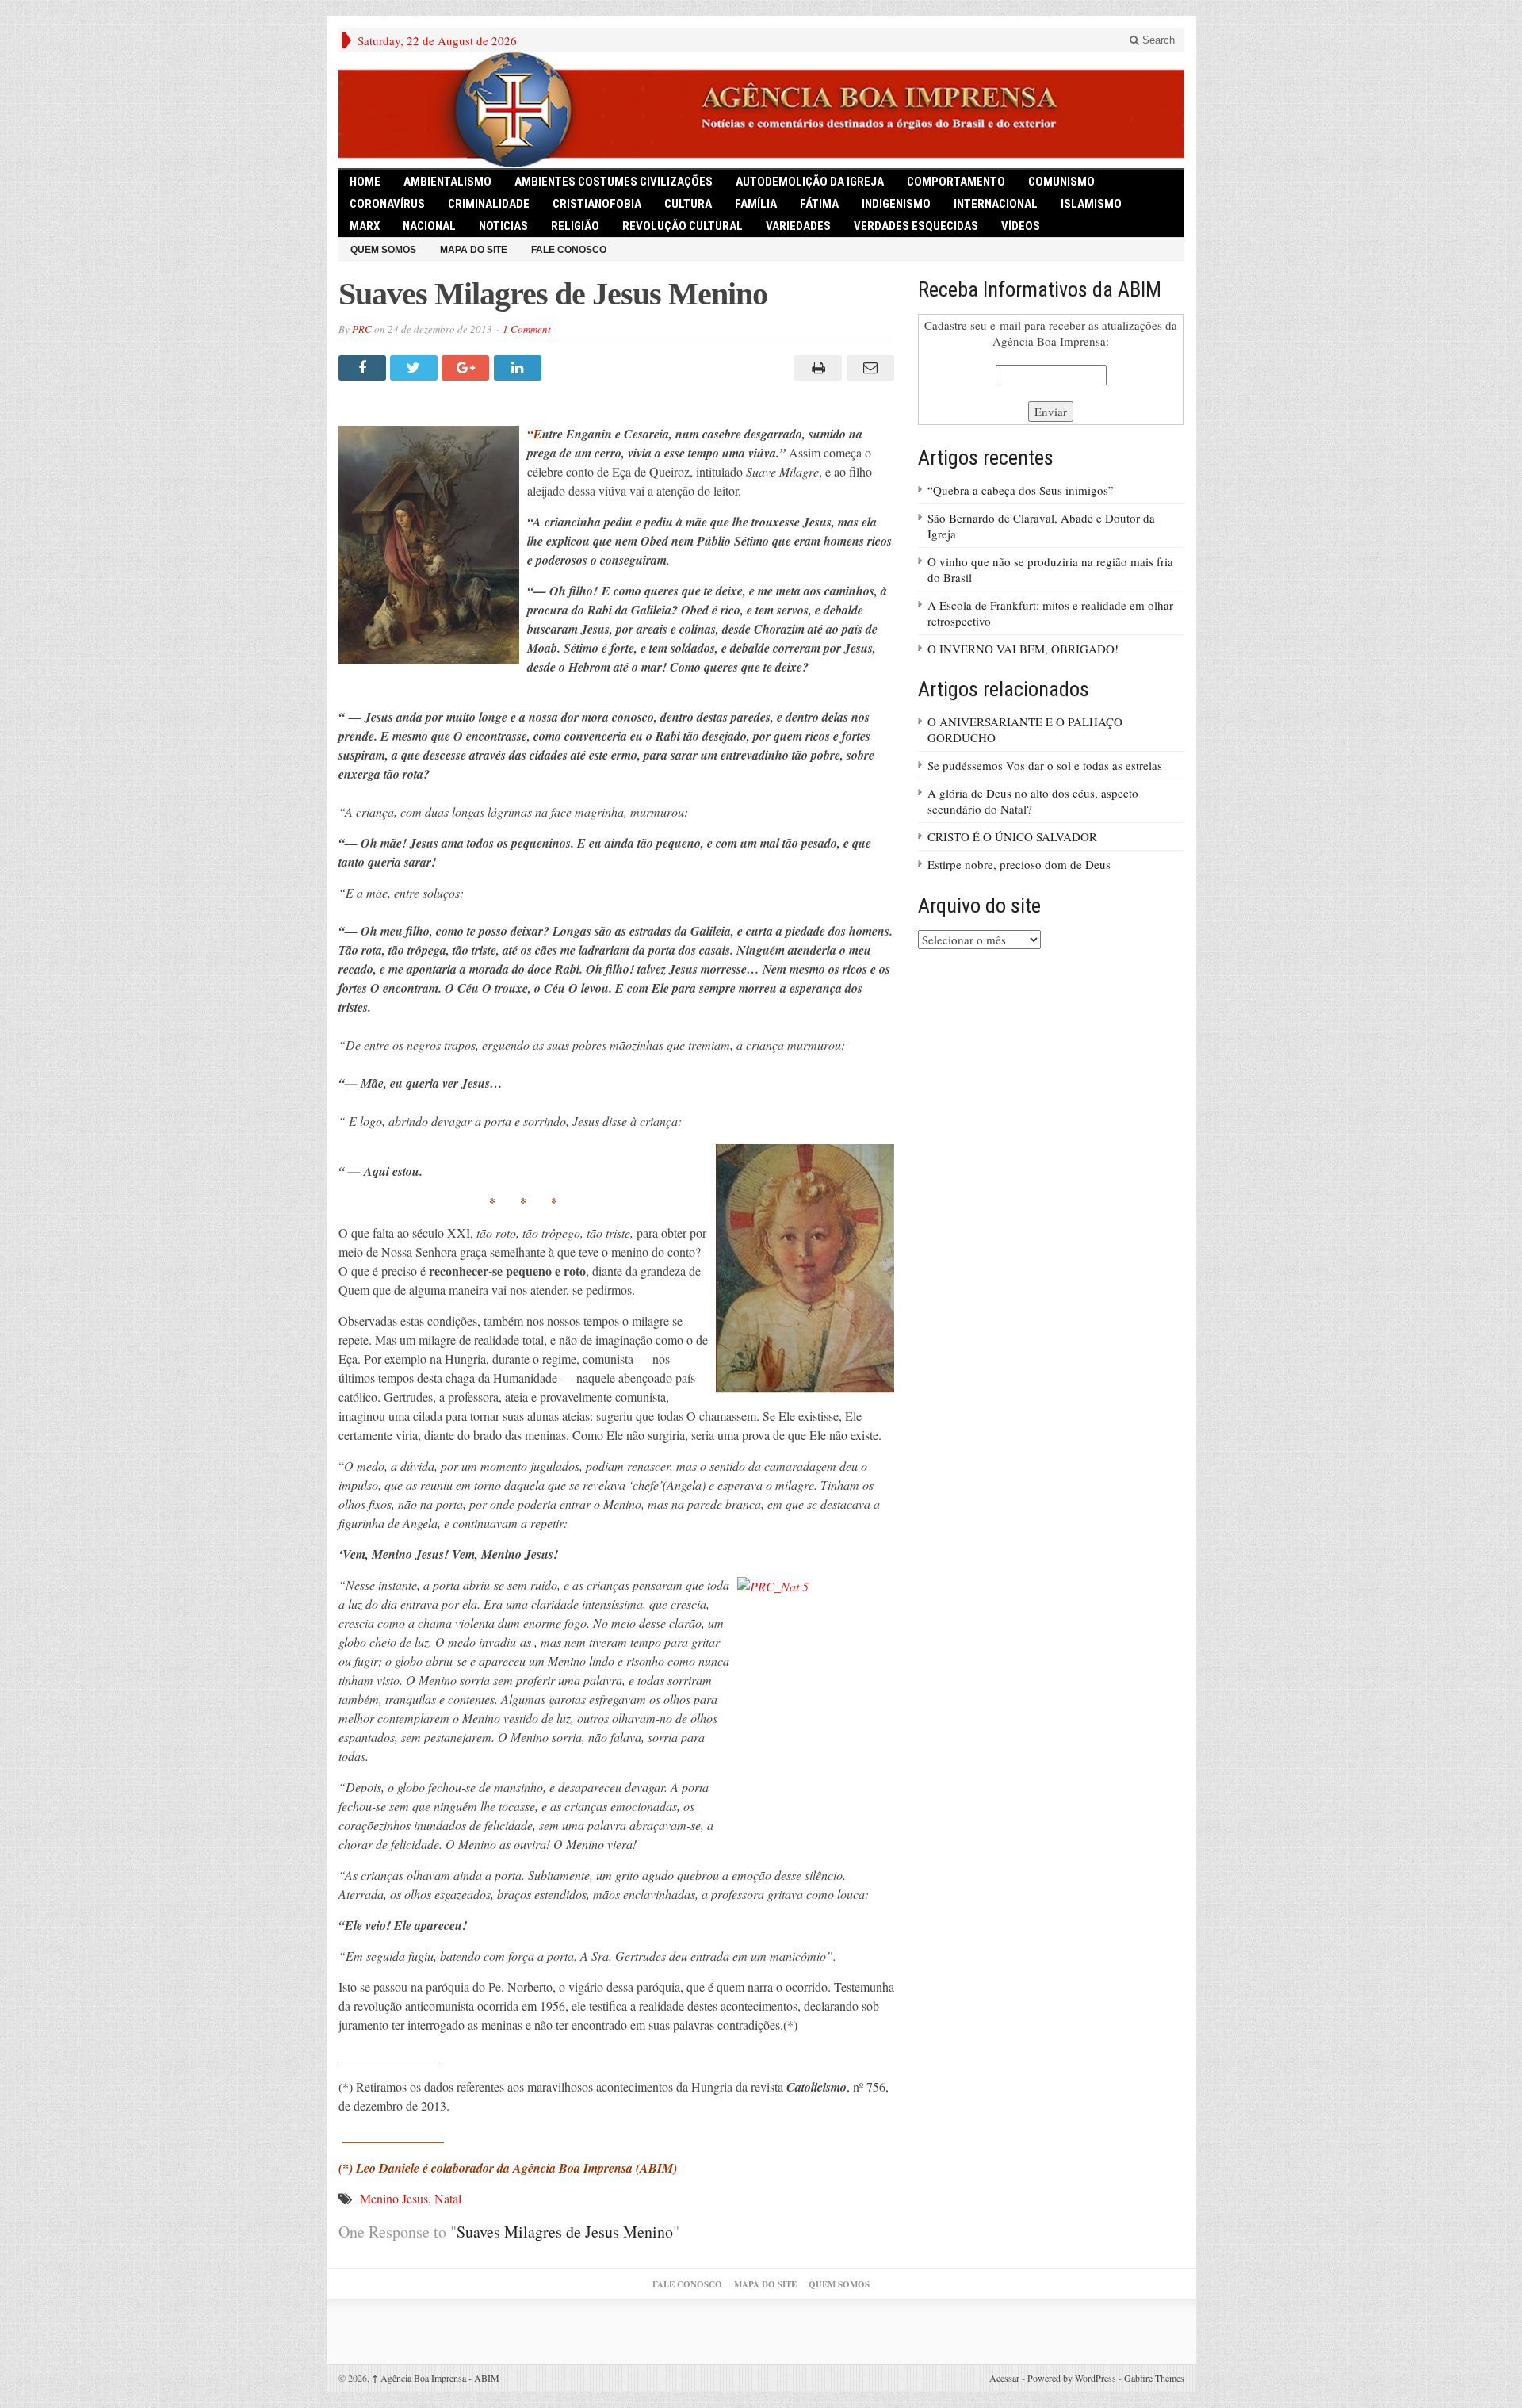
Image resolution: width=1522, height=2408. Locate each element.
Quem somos (383, 250)
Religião (575, 226)
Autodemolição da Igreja (810, 182)
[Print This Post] (816, 368)
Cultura (688, 204)
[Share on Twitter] (416, 368)
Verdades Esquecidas (916, 226)
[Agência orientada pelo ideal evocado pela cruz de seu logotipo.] (761, 110)
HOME (365, 182)
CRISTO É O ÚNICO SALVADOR (1012, 836)
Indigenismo (896, 204)
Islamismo (1091, 204)
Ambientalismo (447, 182)
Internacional (996, 204)
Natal (448, 2198)
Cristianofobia (597, 204)
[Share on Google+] (467, 368)
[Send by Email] (868, 368)
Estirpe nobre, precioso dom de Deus (1019, 864)
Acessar (1004, 2378)
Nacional (429, 226)
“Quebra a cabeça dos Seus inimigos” (1021, 490)
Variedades (798, 226)
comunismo (1061, 182)
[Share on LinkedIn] (520, 368)
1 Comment (527, 329)
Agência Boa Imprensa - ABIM (436, 2378)
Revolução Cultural (683, 226)
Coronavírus (387, 204)
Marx (365, 226)
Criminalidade (489, 204)
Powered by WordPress (1072, 2378)
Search (1157, 40)
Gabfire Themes (1154, 2378)
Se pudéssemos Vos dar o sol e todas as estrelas (1045, 765)
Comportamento (956, 182)
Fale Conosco (569, 250)
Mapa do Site (474, 250)
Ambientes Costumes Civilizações (614, 182)
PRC (362, 329)
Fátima (819, 204)
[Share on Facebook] (364, 368)
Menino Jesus (394, 2198)
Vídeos (1021, 226)
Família (756, 204)
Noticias (503, 226)
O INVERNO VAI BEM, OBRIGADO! (1023, 649)
